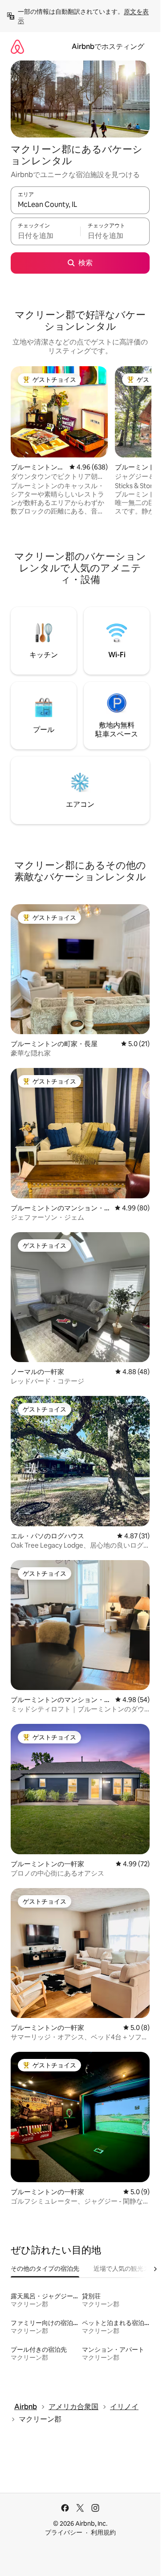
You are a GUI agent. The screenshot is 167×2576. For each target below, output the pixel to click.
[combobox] (80, 204)
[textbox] (45, 235)
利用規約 (103, 2532)
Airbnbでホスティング (108, 47)
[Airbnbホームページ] (17, 47)
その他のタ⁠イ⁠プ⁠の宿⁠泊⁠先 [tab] (45, 2269)
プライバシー (64, 2532)
